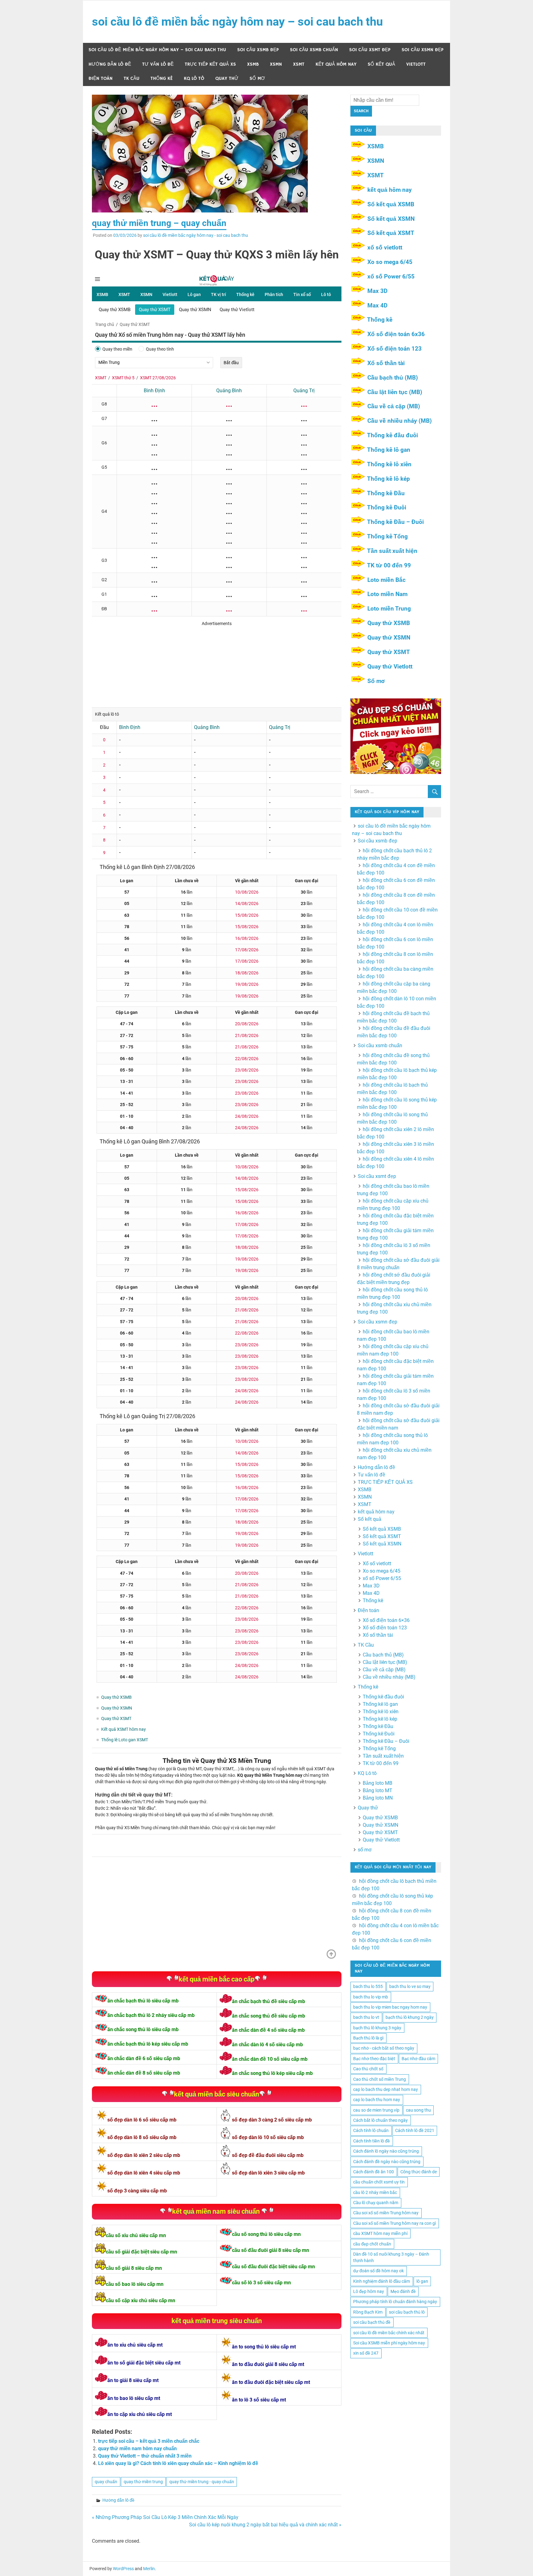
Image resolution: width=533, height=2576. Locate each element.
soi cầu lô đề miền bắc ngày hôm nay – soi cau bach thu (237, 22)
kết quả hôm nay (336, 64)
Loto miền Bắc (386, 580)
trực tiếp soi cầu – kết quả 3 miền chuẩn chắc (149, 2441)
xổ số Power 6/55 (391, 276)
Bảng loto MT (378, 1790)
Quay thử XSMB (389, 623)
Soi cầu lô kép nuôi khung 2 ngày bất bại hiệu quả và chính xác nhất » (265, 2525)
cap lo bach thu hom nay (377, 2100)
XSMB (253, 64)
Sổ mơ (376, 681)
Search (361, 111)
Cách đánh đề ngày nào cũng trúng (387, 2162)
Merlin (149, 2569)
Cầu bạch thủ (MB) (393, 378)
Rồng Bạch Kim (368, 2312)
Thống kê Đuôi (387, 507)
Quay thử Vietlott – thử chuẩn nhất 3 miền (145, 2456)
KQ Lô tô (194, 78)
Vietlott (416, 64)
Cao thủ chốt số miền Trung (380, 2079)
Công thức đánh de (419, 2172)
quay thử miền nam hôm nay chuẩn (137, 2448)
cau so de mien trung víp (376, 2110)
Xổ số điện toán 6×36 (386, 1620)
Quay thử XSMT (389, 652)
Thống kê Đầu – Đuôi (395, 522)
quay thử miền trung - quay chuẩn (202, 2482)
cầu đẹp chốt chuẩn (372, 2244)
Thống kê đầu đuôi (393, 435)
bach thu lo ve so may (410, 1986)
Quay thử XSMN (389, 638)
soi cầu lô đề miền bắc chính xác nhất (389, 2333)
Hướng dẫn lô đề (110, 64)
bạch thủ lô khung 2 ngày (410, 2017)
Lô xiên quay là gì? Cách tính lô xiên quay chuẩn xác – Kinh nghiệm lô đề (178, 2463)
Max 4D (377, 305)
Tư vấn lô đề (158, 64)
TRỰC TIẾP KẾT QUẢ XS (210, 64)
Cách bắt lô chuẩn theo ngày (380, 2120)
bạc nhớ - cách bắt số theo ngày (384, 2048)
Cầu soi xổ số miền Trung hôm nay (386, 2213)
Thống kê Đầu (386, 493)
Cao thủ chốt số (368, 2069)
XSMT (299, 64)
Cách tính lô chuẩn (371, 2130)
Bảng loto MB (378, 1783)
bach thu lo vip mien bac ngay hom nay (390, 2007)
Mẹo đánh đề (403, 2291)
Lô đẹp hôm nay (369, 2291)
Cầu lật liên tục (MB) (395, 392)
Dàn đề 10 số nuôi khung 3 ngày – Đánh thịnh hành (391, 2257)
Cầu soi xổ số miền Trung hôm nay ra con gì (395, 2223)
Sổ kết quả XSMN (391, 219)
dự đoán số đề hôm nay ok (378, 2271)
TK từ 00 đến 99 (389, 565)
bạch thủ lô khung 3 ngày (377, 2028)
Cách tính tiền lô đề (372, 2141)
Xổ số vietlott (377, 1564)
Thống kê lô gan (389, 450)
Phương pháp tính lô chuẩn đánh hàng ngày (395, 2302)
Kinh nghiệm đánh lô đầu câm (382, 2281)
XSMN (276, 64)
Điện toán (101, 78)
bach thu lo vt (366, 2017)
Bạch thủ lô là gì (368, 2038)
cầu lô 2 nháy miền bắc (375, 2192)
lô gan (422, 2281)
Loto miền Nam (387, 594)
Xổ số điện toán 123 (395, 349)
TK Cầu (132, 78)
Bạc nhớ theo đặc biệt (374, 2059)
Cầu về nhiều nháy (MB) (400, 421)
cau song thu (418, 2110)
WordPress (123, 2569)
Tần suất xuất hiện (392, 551)
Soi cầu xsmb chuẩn (314, 50)
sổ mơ (257, 78)
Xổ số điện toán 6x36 (396, 334)
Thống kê (162, 78)
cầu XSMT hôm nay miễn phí (380, 2233)
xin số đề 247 (366, 2353)
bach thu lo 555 (368, 1986)
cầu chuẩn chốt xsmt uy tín (379, 2182)
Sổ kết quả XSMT (391, 233)
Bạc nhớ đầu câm (418, 2059)
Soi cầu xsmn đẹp (423, 50)
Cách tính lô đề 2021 (415, 2130)
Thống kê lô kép (388, 479)
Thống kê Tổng (387, 536)
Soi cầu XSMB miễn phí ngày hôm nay (389, 2343)
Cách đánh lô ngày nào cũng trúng (386, 2151)
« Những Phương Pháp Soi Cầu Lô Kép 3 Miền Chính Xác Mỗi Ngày (165, 2517)
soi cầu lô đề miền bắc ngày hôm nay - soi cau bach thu (196, 235)
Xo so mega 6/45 (390, 262)
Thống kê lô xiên (389, 464)
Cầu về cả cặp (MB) (394, 406)
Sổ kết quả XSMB (391, 204)
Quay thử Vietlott (390, 667)
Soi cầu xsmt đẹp (370, 50)
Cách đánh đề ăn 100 (374, 2172)
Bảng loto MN (378, 1798)
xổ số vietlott (385, 247)
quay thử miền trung (143, 2482)
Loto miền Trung (389, 609)
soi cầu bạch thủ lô (407, 2312)
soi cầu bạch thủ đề (372, 2322)
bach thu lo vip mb (371, 1997)
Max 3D (377, 291)
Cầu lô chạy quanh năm (376, 2203)
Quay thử (227, 78)
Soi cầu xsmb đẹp (258, 50)
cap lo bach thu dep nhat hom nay (386, 2089)
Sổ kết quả (381, 64)
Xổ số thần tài (386, 363)
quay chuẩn (106, 2482)
